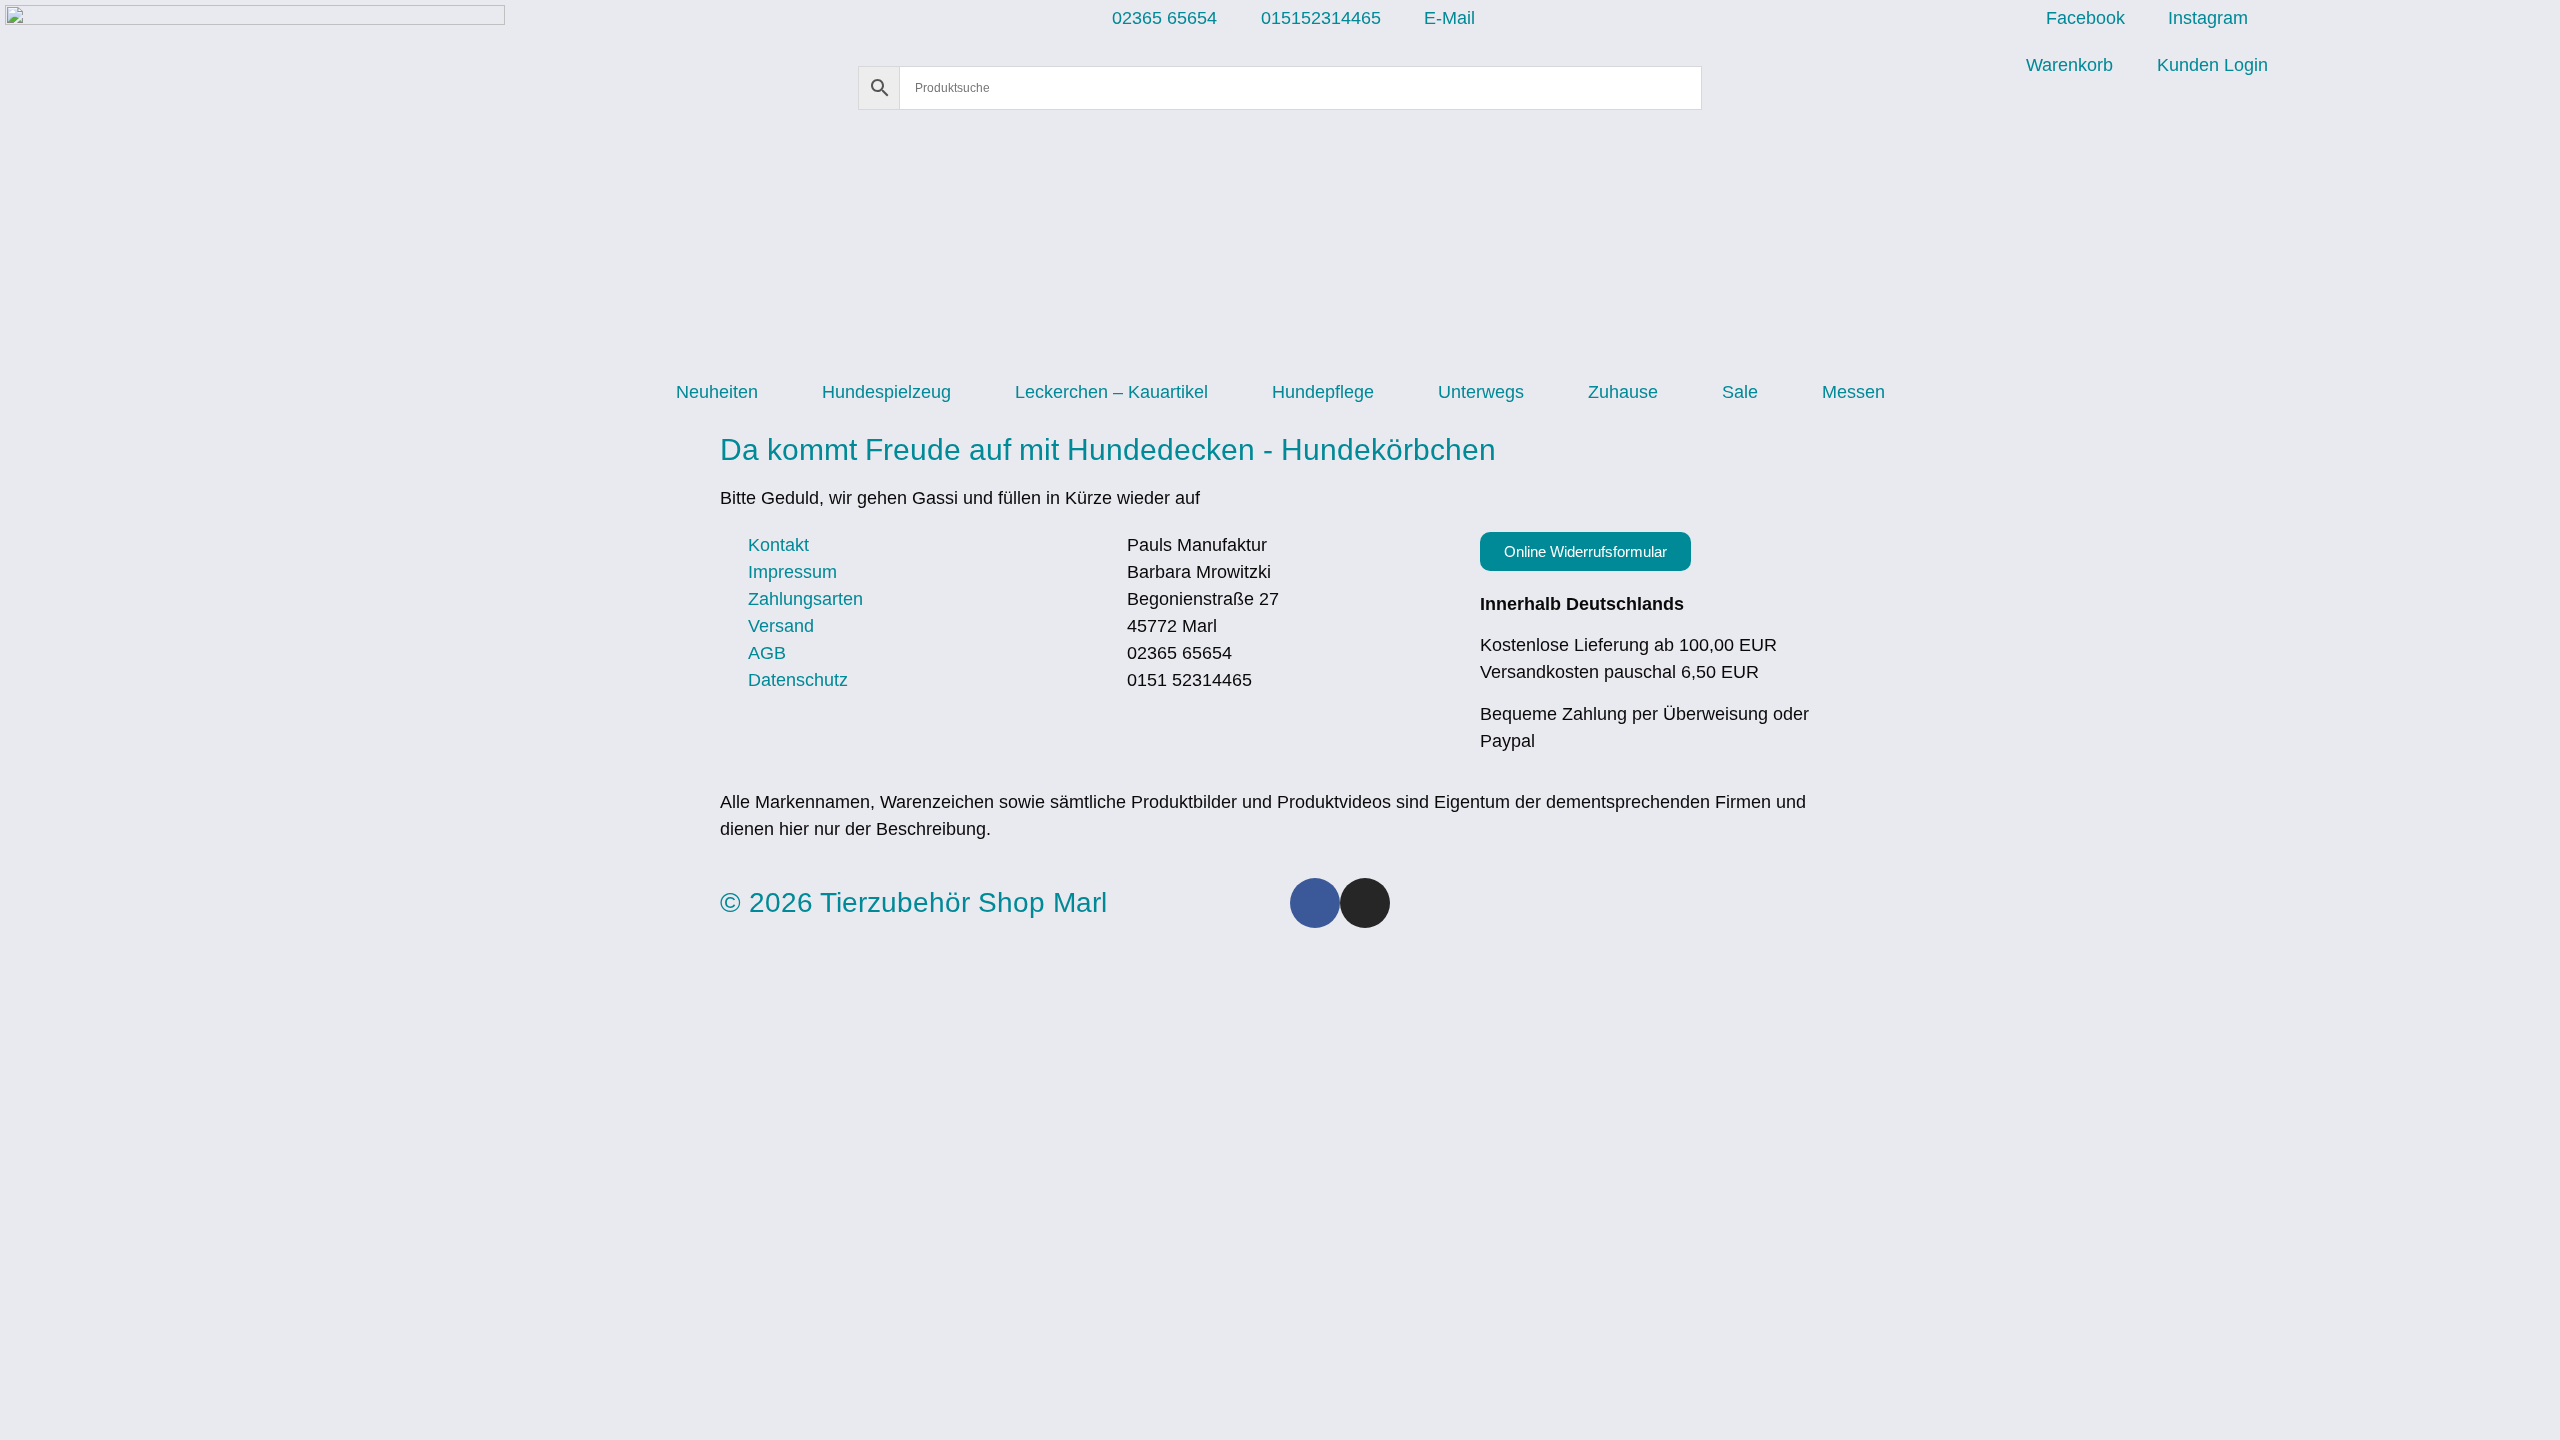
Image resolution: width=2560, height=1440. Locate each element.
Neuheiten (717, 392)
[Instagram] (1365, 903)
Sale (1740, 392)
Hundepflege (1323, 392)
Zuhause (1623, 392)
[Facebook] (1315, 903)
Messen (1853, 392)
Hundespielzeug (886, 392)
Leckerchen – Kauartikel (1111, 392)
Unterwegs (1481, 392)
